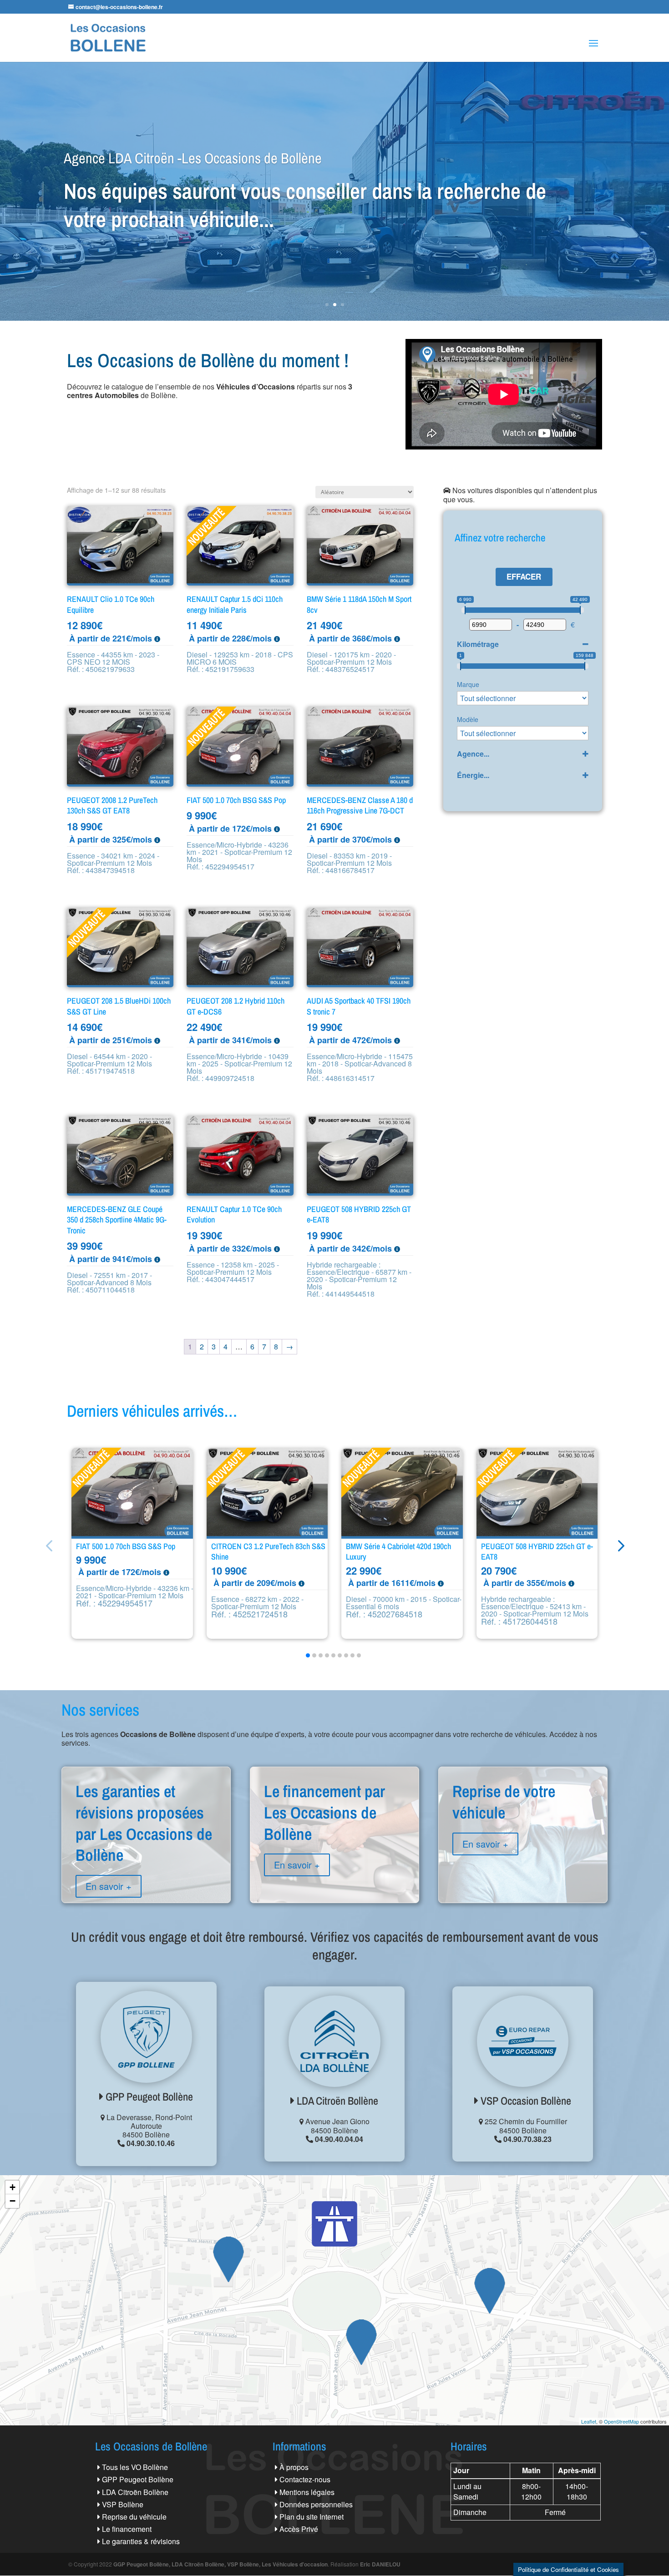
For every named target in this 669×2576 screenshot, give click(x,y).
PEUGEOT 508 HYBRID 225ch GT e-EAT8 (537, 1552)
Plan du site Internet (312, 2517)
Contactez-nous (305, 2479)
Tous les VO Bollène (135, 2467)
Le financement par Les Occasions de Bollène (334, 1844)
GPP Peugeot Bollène (148, 2096)
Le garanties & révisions (141, 2541)
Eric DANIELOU (380, 2564)
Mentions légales (307, 2492)
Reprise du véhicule (134, 2517)
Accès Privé (299, 2529)
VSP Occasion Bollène (525, 2101)
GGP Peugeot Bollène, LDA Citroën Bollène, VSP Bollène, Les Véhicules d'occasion (220, 2564)
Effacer (524, 576)
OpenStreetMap (621, 2421)
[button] (620, 1545)
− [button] (13, 2201)
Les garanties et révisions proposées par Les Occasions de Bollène (146, 1855)
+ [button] (13, 2187)
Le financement (127, 2529)
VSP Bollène (123, 2504)
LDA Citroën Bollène (336, 2101)
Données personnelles (316, 2504)
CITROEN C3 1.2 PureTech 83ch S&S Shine (268, 1552)
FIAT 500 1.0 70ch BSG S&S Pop (126, 1546)
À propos (294, 2467)
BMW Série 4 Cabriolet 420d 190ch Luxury (398, 1552)
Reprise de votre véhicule (523, 1834)
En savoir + (109, 1886)
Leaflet (589, 2421)
